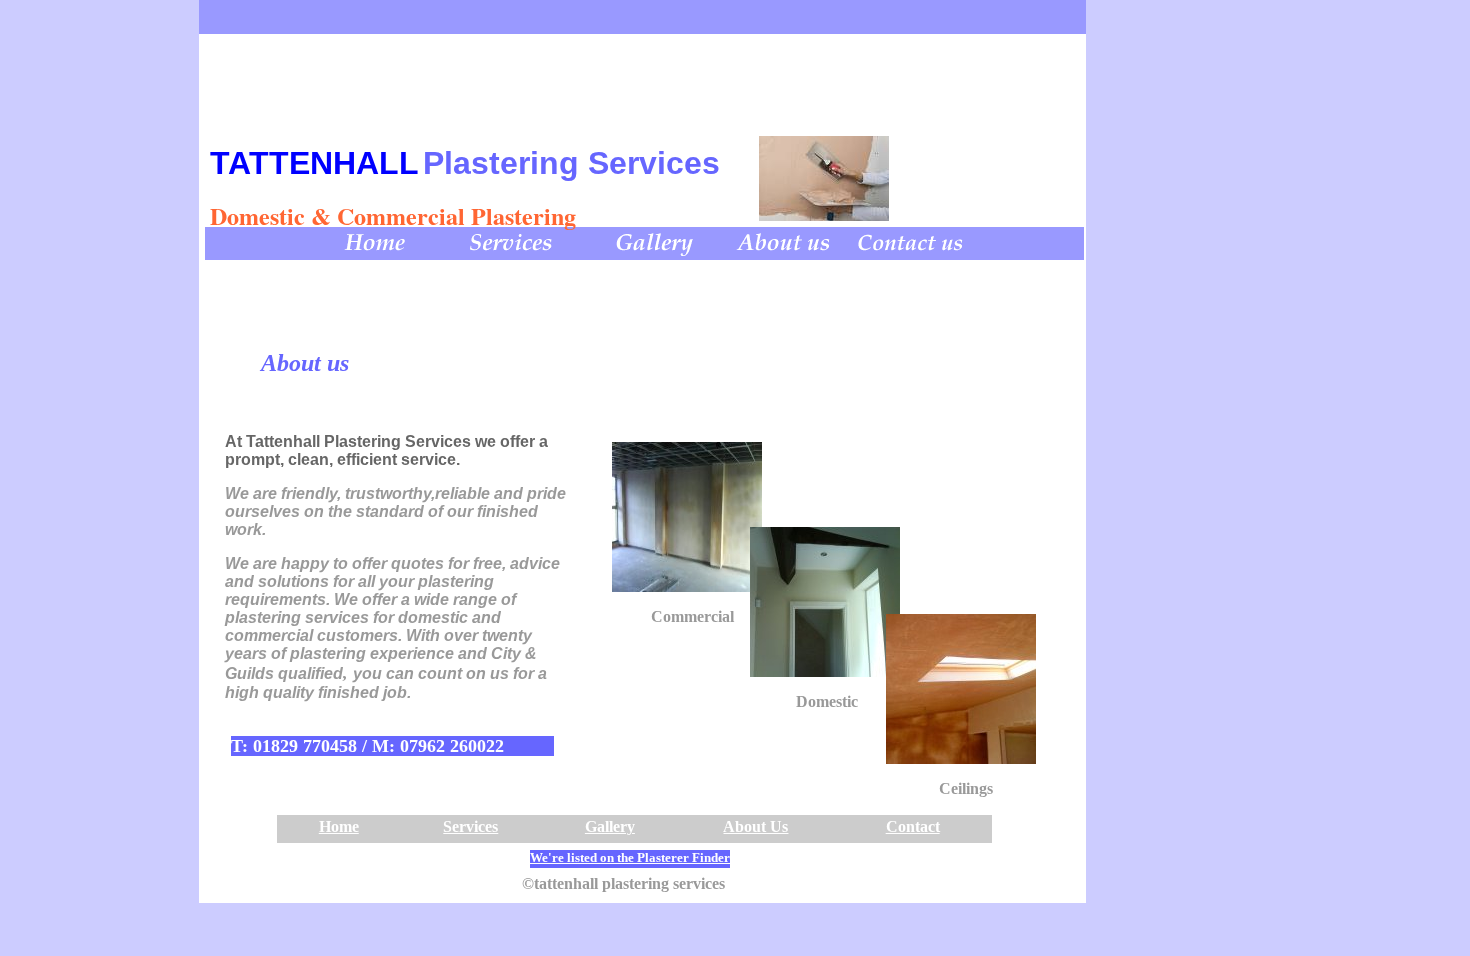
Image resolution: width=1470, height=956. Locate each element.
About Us (755, 826)
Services (470, 826)
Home (339, 826)
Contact (913, 826)
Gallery (610, 826)
